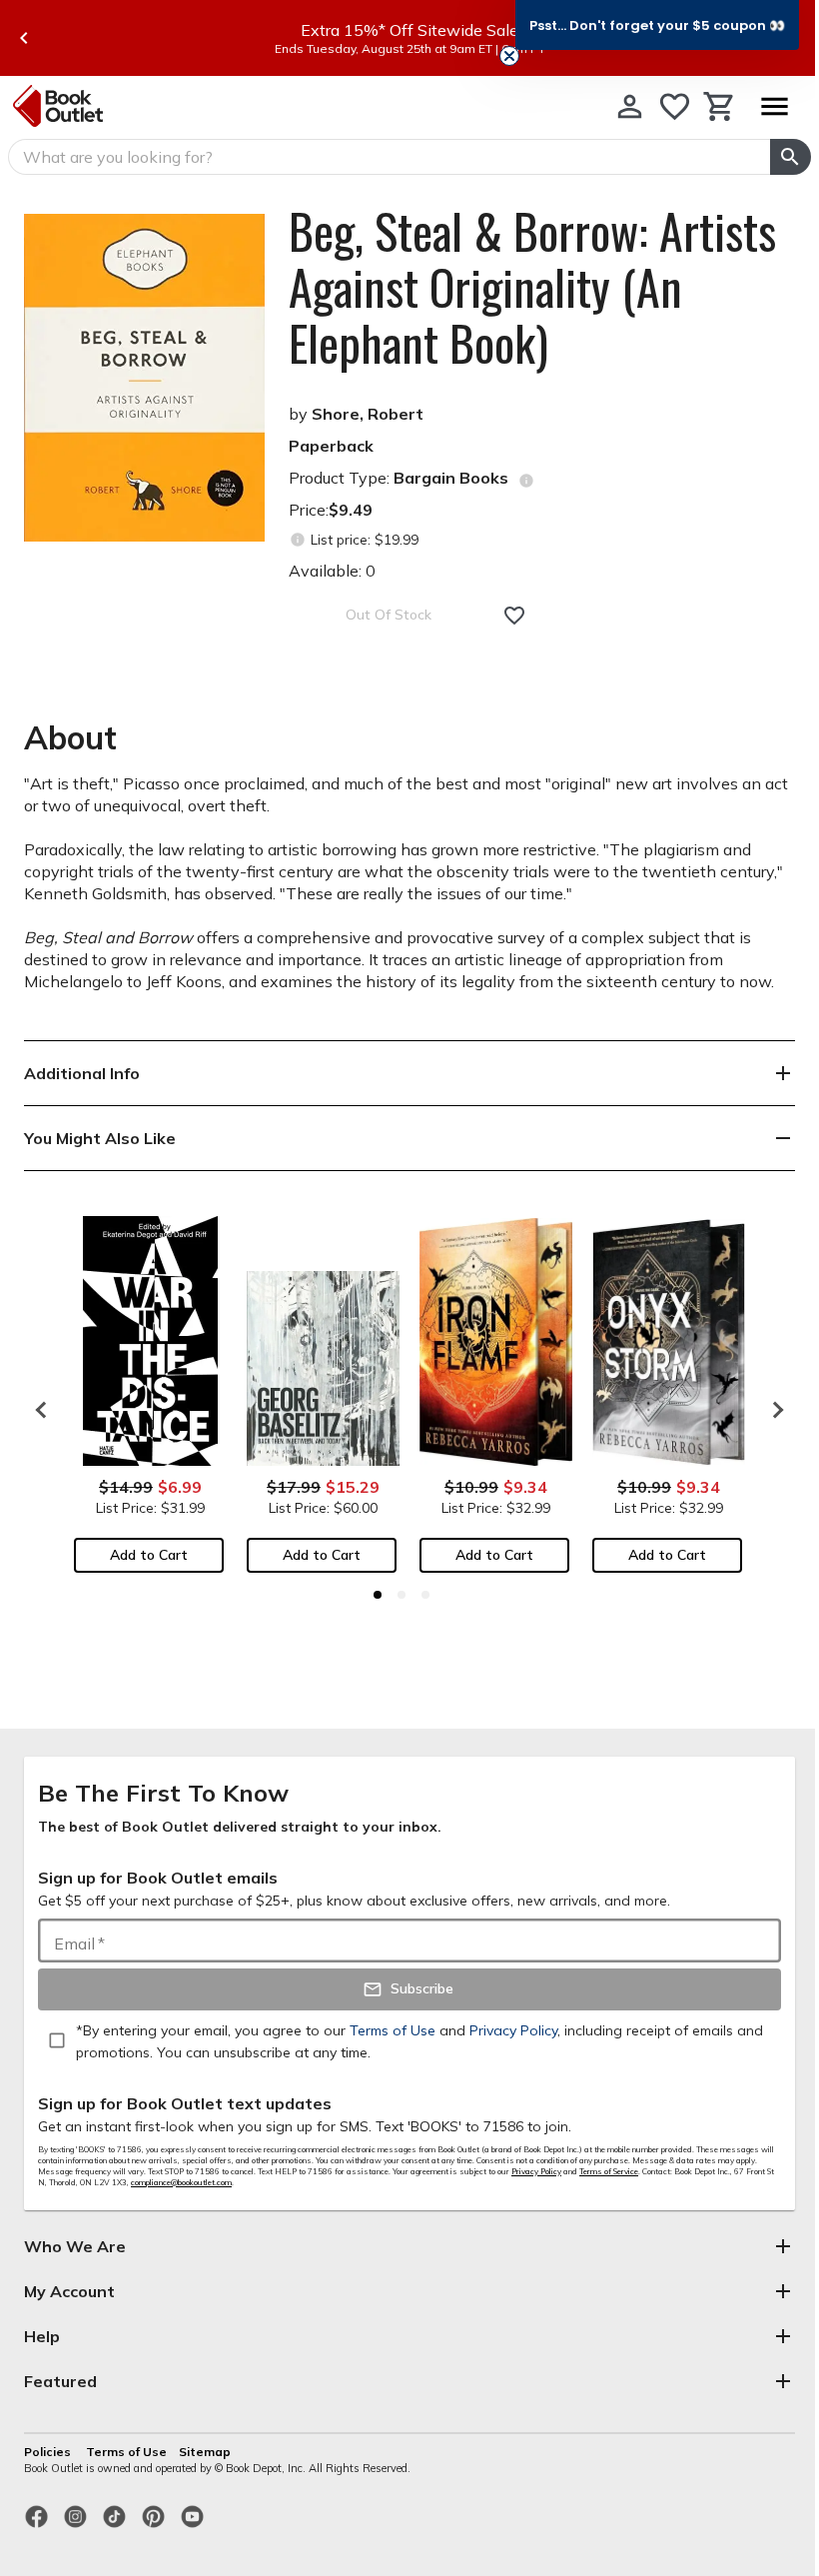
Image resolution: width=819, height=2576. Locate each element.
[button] (657, 25)
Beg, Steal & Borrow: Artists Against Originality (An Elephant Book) (532, 287)
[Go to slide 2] (402, 1595)
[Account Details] (630, 106)
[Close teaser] (509, 56)
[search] (791, 157)
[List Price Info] (297, 540)
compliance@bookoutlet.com (181, 2182)
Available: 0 (332, 571)
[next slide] (773, 1410)
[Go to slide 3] (425, 1595)
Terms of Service (609, 2171)
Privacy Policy (536, 2171)
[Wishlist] (675, 106)
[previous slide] (24, 38)
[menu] (774, 106)
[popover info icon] (526, 481)
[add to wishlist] (514, 616)
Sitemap (205, 2452)
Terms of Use (126, 2452)
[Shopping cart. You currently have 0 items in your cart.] (720, 106)
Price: (331, 510)
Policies (49, 2452)
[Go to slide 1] (378, 1595)
